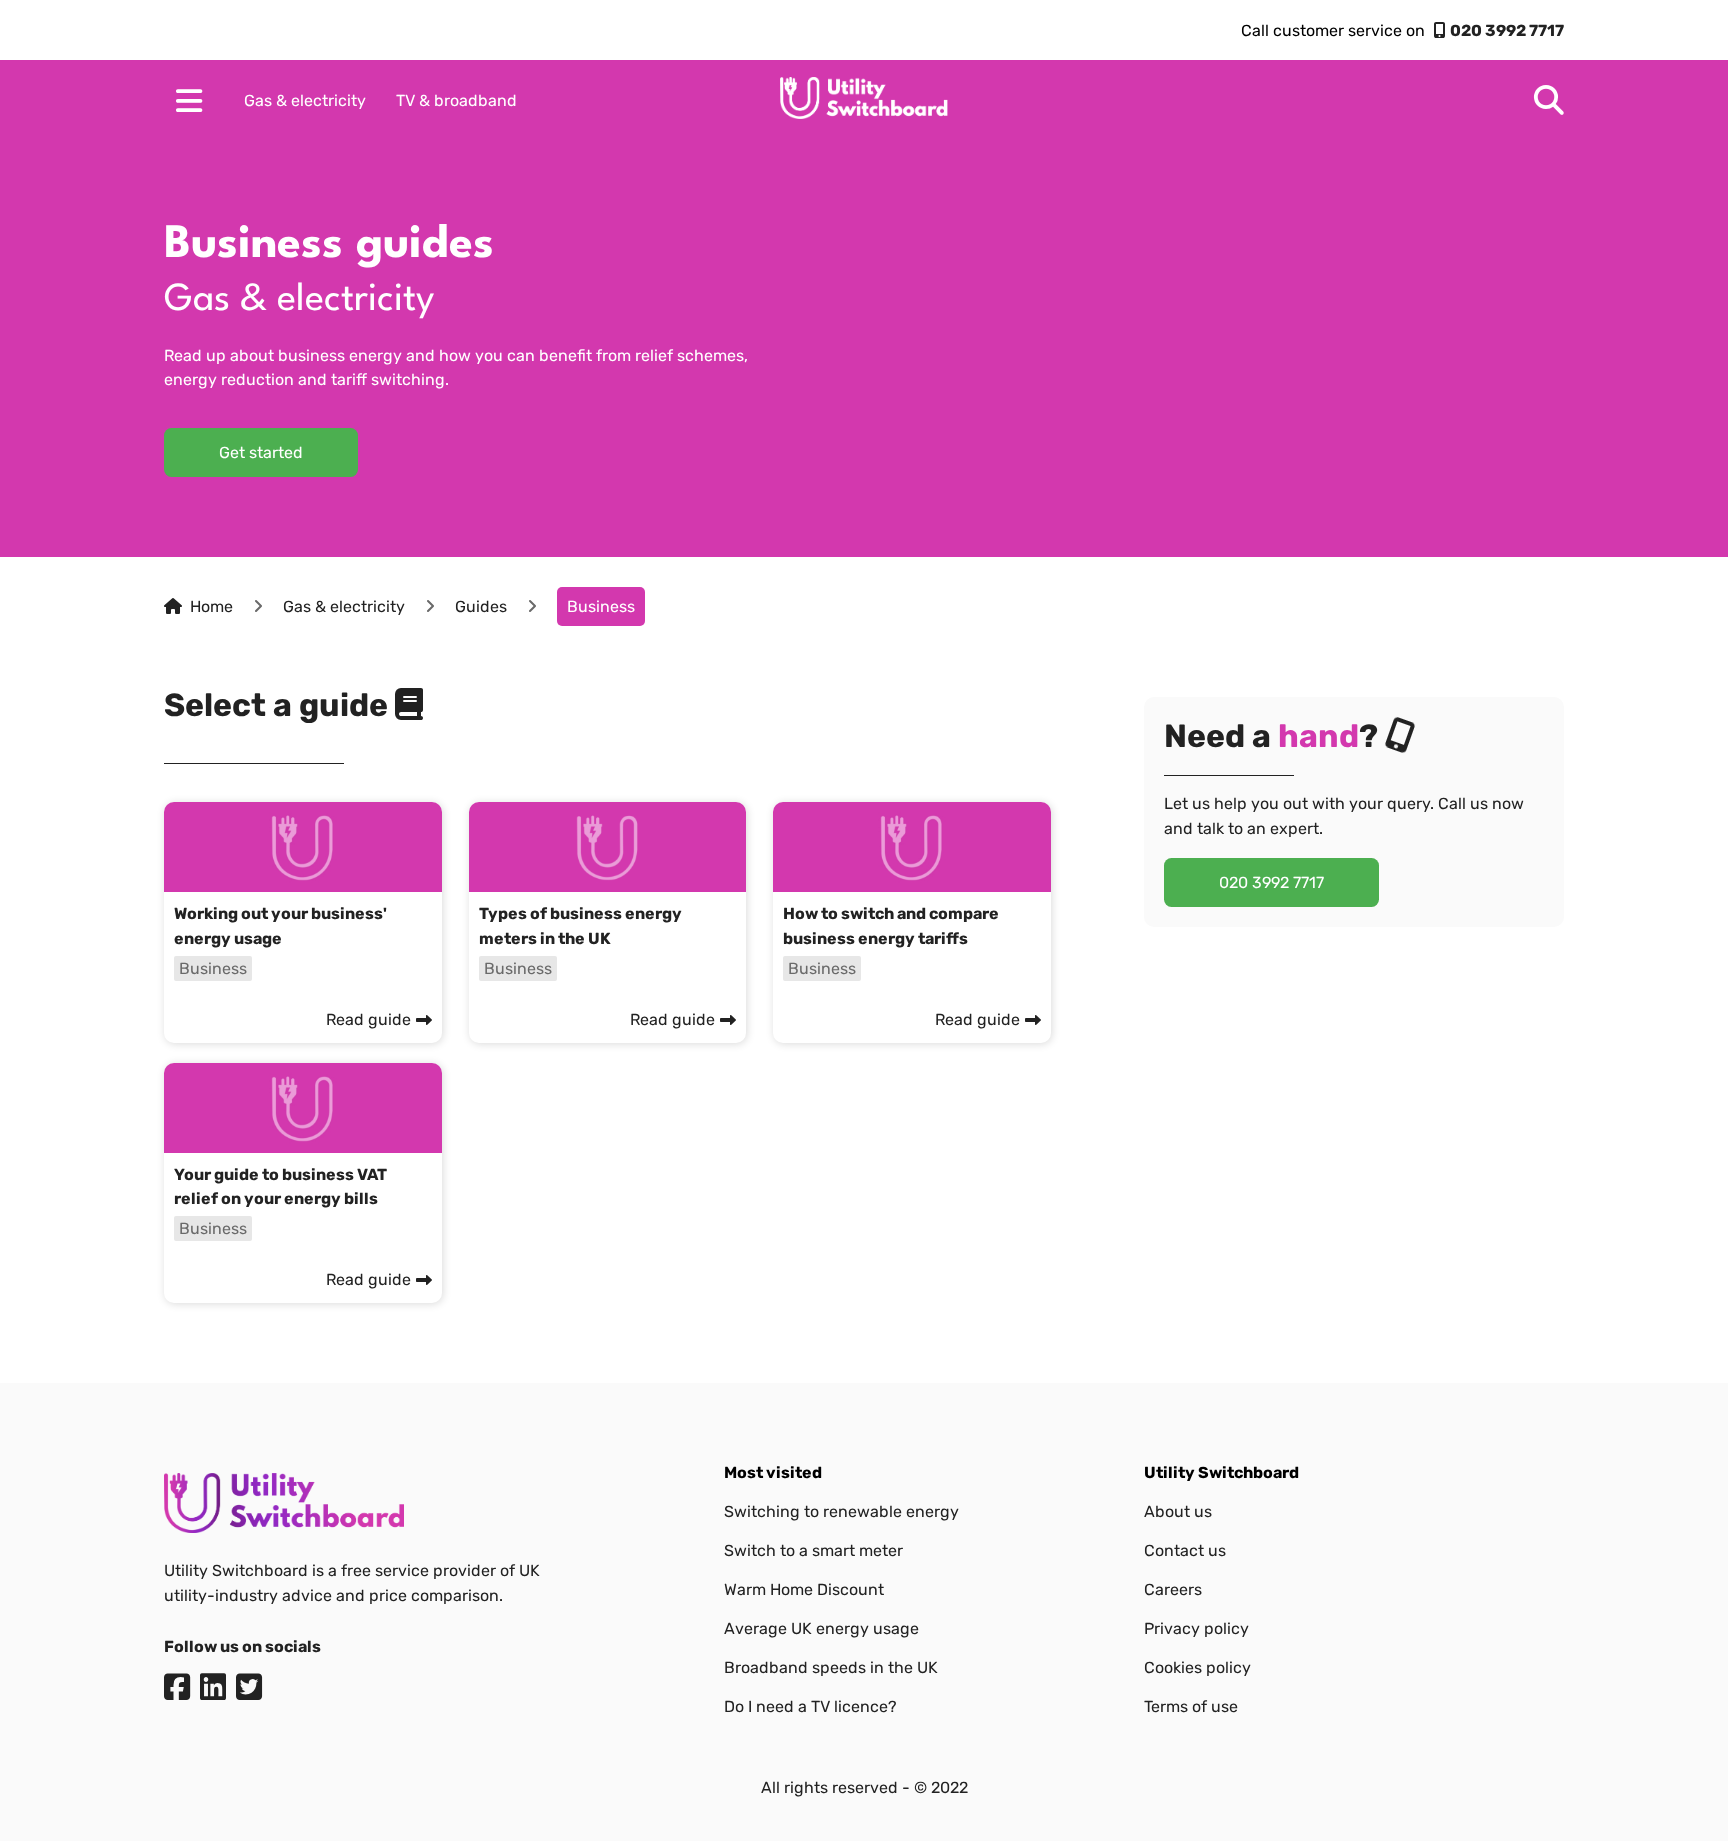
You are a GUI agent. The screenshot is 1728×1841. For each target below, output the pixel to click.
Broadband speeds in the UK (831, 1667)
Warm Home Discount (804, 1589)
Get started (261, 452)
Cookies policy (1197, 1667)
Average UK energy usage (821, 1628)
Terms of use (1191, 1706)
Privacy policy (1196, 1628)
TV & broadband (456, 100)
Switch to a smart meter (813, 1550)
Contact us (1185, 1550)
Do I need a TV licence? (810, 1706)
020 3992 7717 (1507, 30)
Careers (1173, 1589)
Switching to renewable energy (841, 1511)
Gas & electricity (305, 100)
